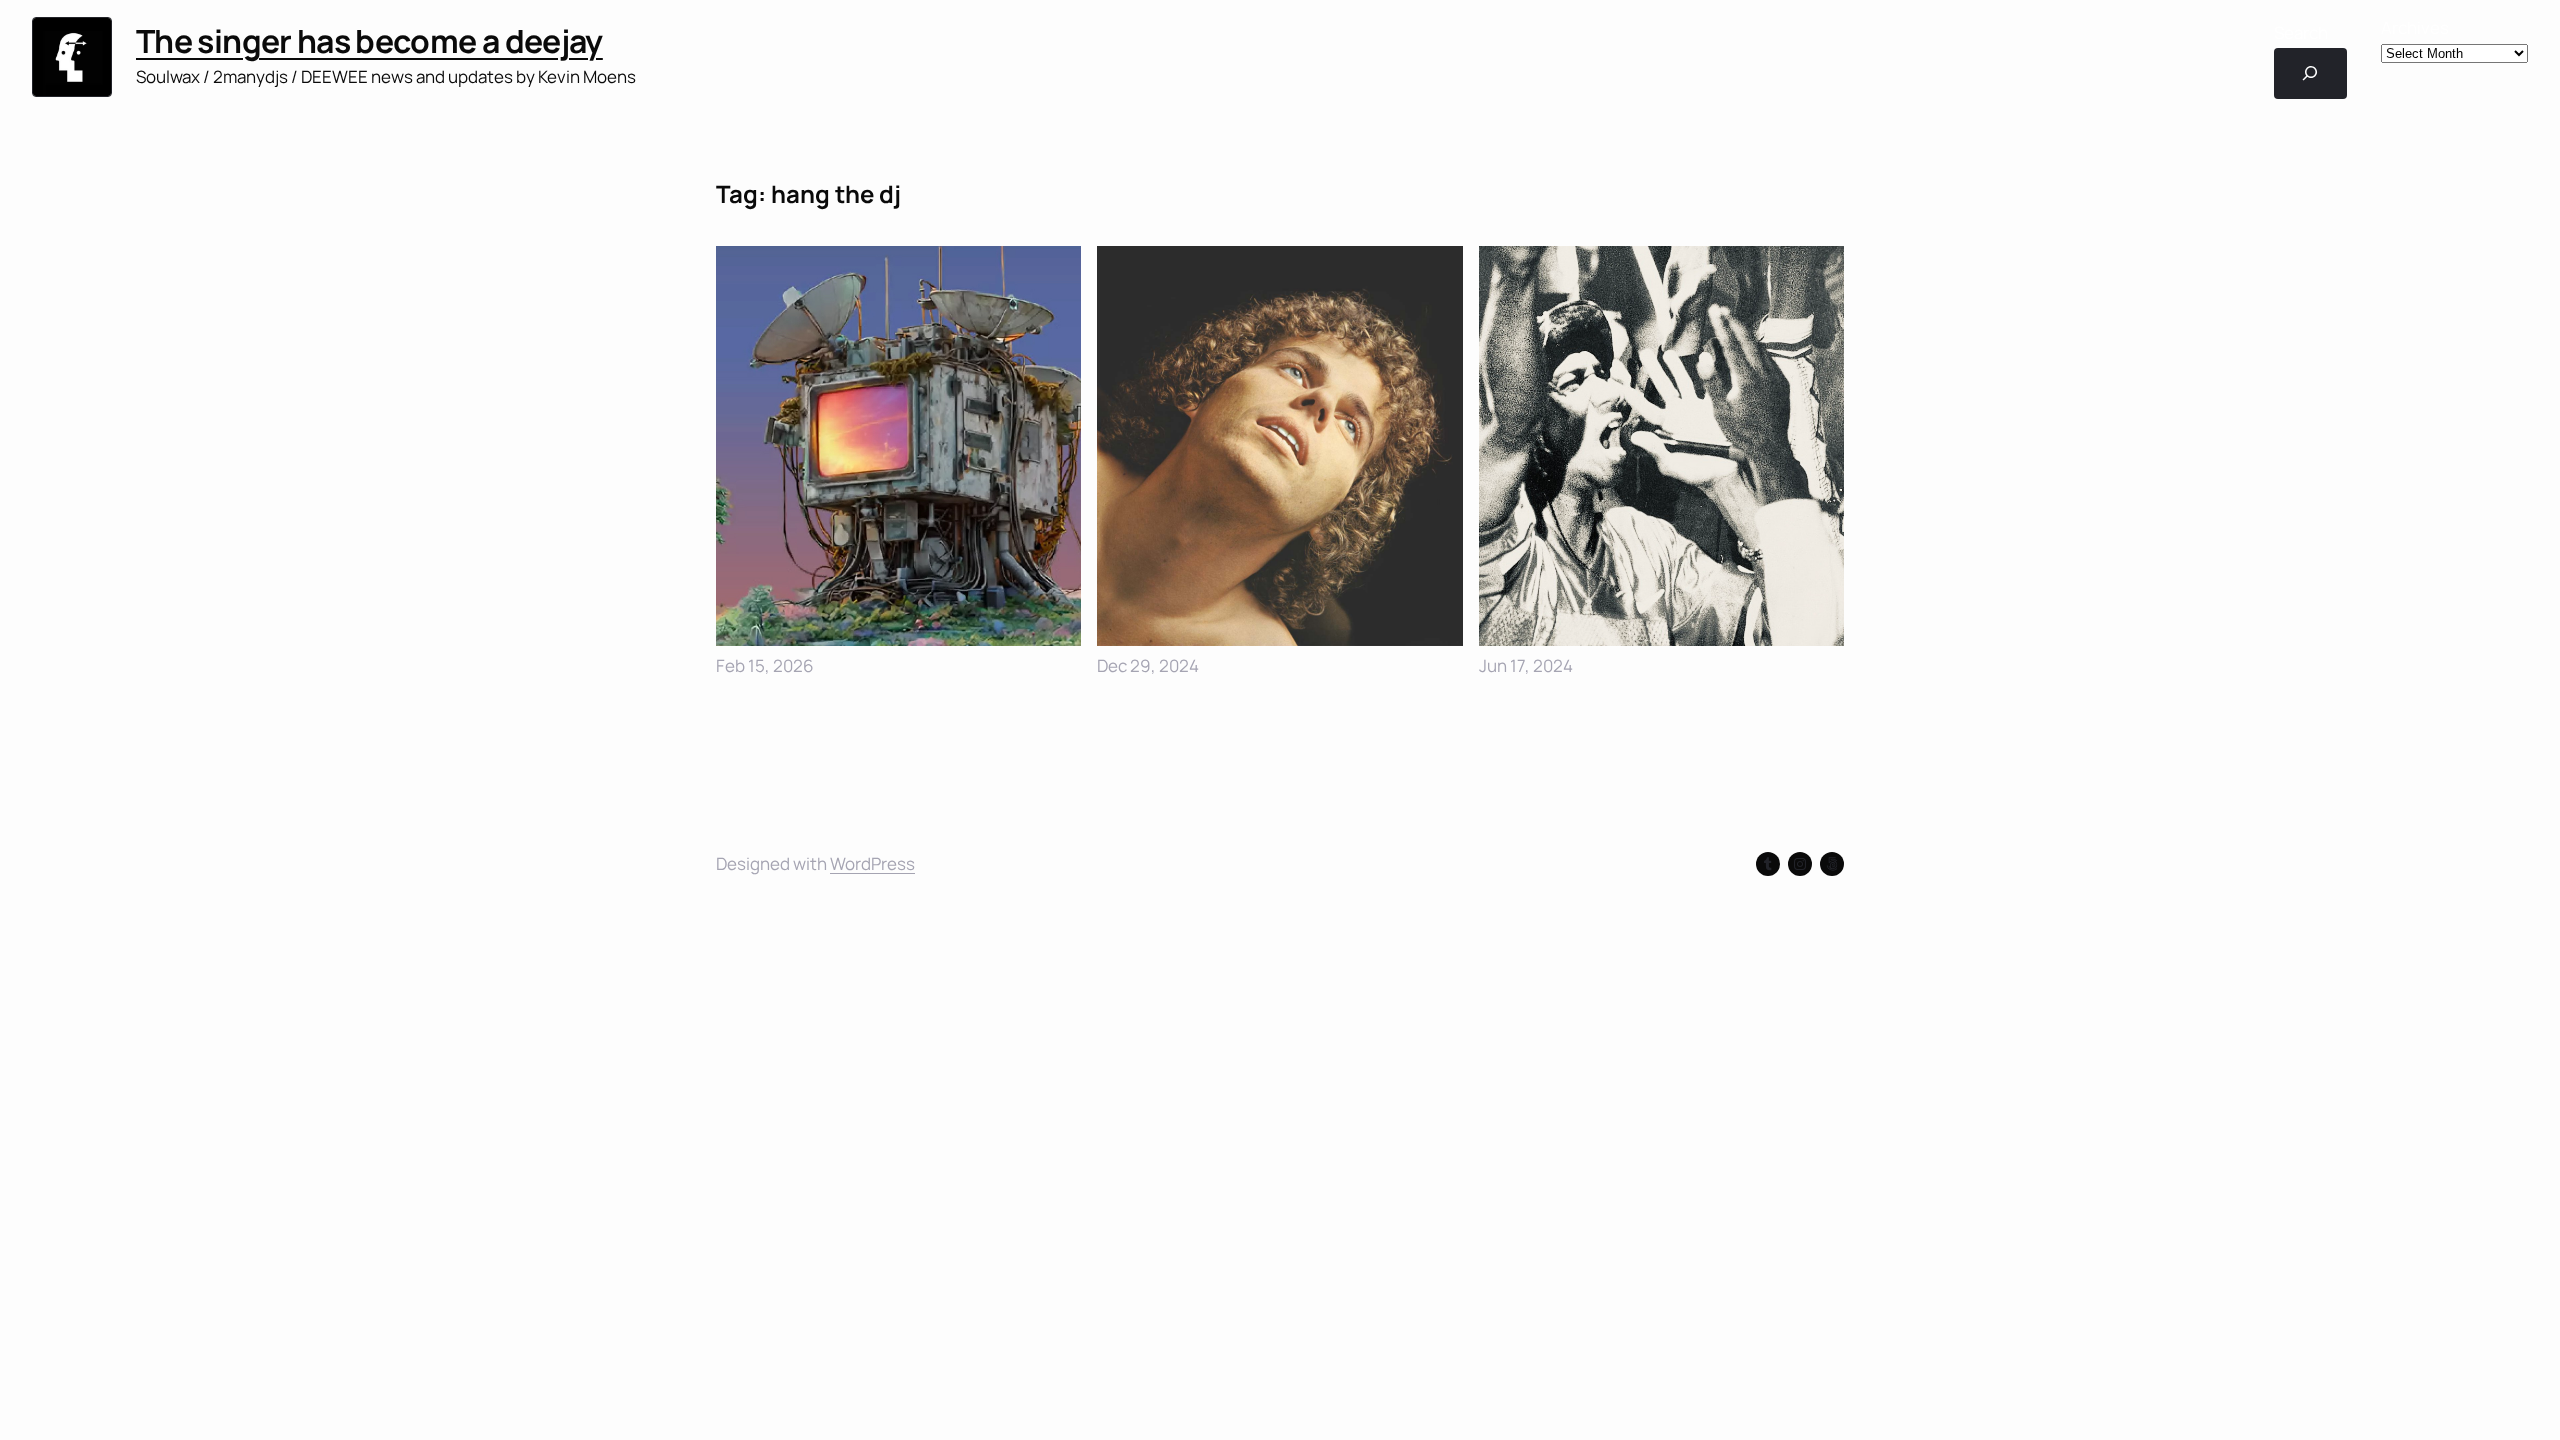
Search (2301, 32)
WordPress (872, 863)
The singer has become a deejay (369, 41)
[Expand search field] (2310, 73)
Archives (2415, 27)
